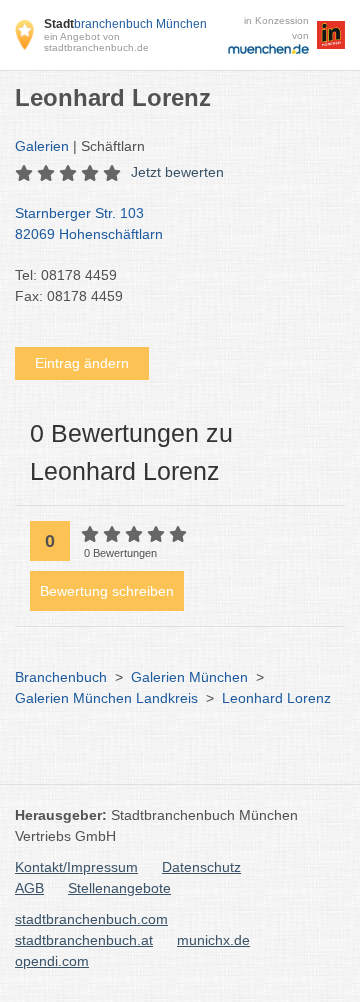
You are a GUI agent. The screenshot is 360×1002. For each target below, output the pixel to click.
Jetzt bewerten (177, 172)
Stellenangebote (119, 888)
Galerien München (189, 677)
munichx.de (213, 940)
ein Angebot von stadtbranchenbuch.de (96, 42)
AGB (29, 888)
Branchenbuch (61, 677)
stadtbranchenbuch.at (84, 940)
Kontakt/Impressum (76, 867)
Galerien (42, 146)
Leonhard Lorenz (276, 698)
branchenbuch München (125, 24)
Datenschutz (201, 867)
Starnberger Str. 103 (89, 223)
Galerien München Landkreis (106, 698)
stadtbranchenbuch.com (91, 919)
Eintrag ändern (82, 363)
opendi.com (52, 961)
